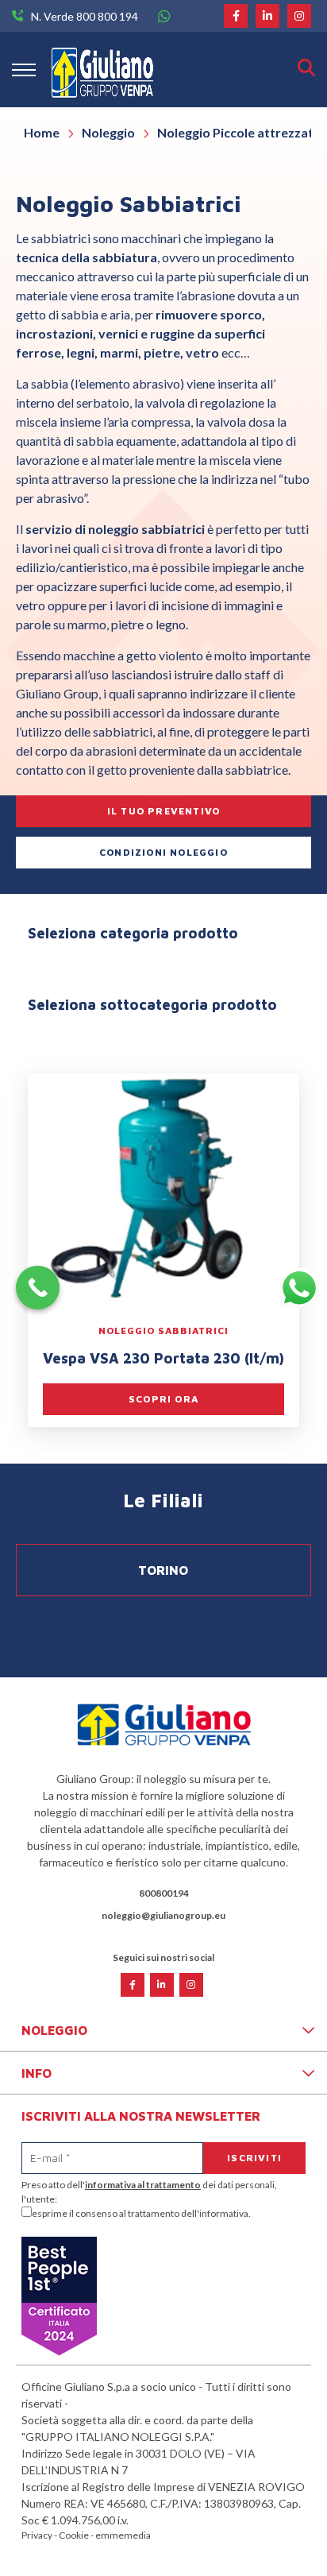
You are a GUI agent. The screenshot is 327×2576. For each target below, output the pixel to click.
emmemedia (123, 2535)
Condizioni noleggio (163, 852)
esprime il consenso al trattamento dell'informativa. (141, 2213)
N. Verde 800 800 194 (85, 16)
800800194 (164, 1893)
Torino (163, 1570)
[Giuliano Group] (102, 70)
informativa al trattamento (143, 2185)
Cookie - (77, 2535)
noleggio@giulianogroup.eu (163, 1915)
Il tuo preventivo (163, 811)
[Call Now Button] (38, 1288)
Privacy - (40, 2535)
